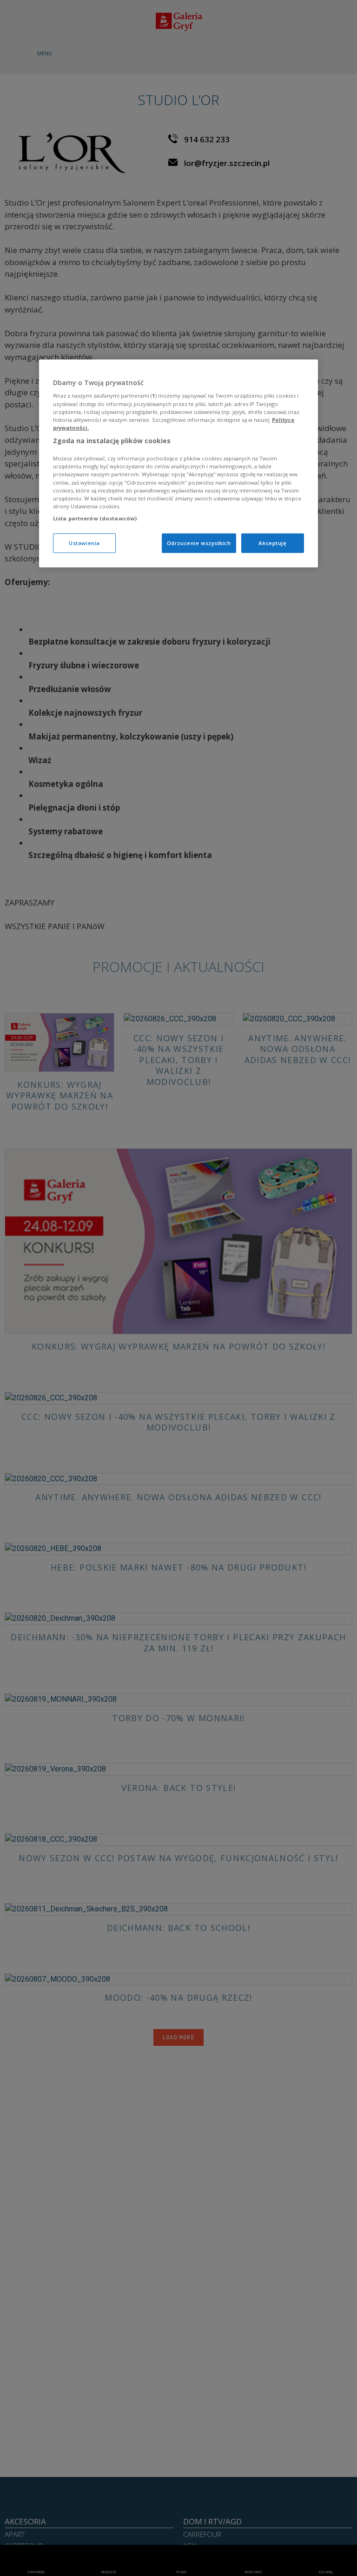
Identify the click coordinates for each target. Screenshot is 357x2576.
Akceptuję (272, 543)
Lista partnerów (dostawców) (95, 518)
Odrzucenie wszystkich (199, 543)
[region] (178, 463)
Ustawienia (84, 543)
